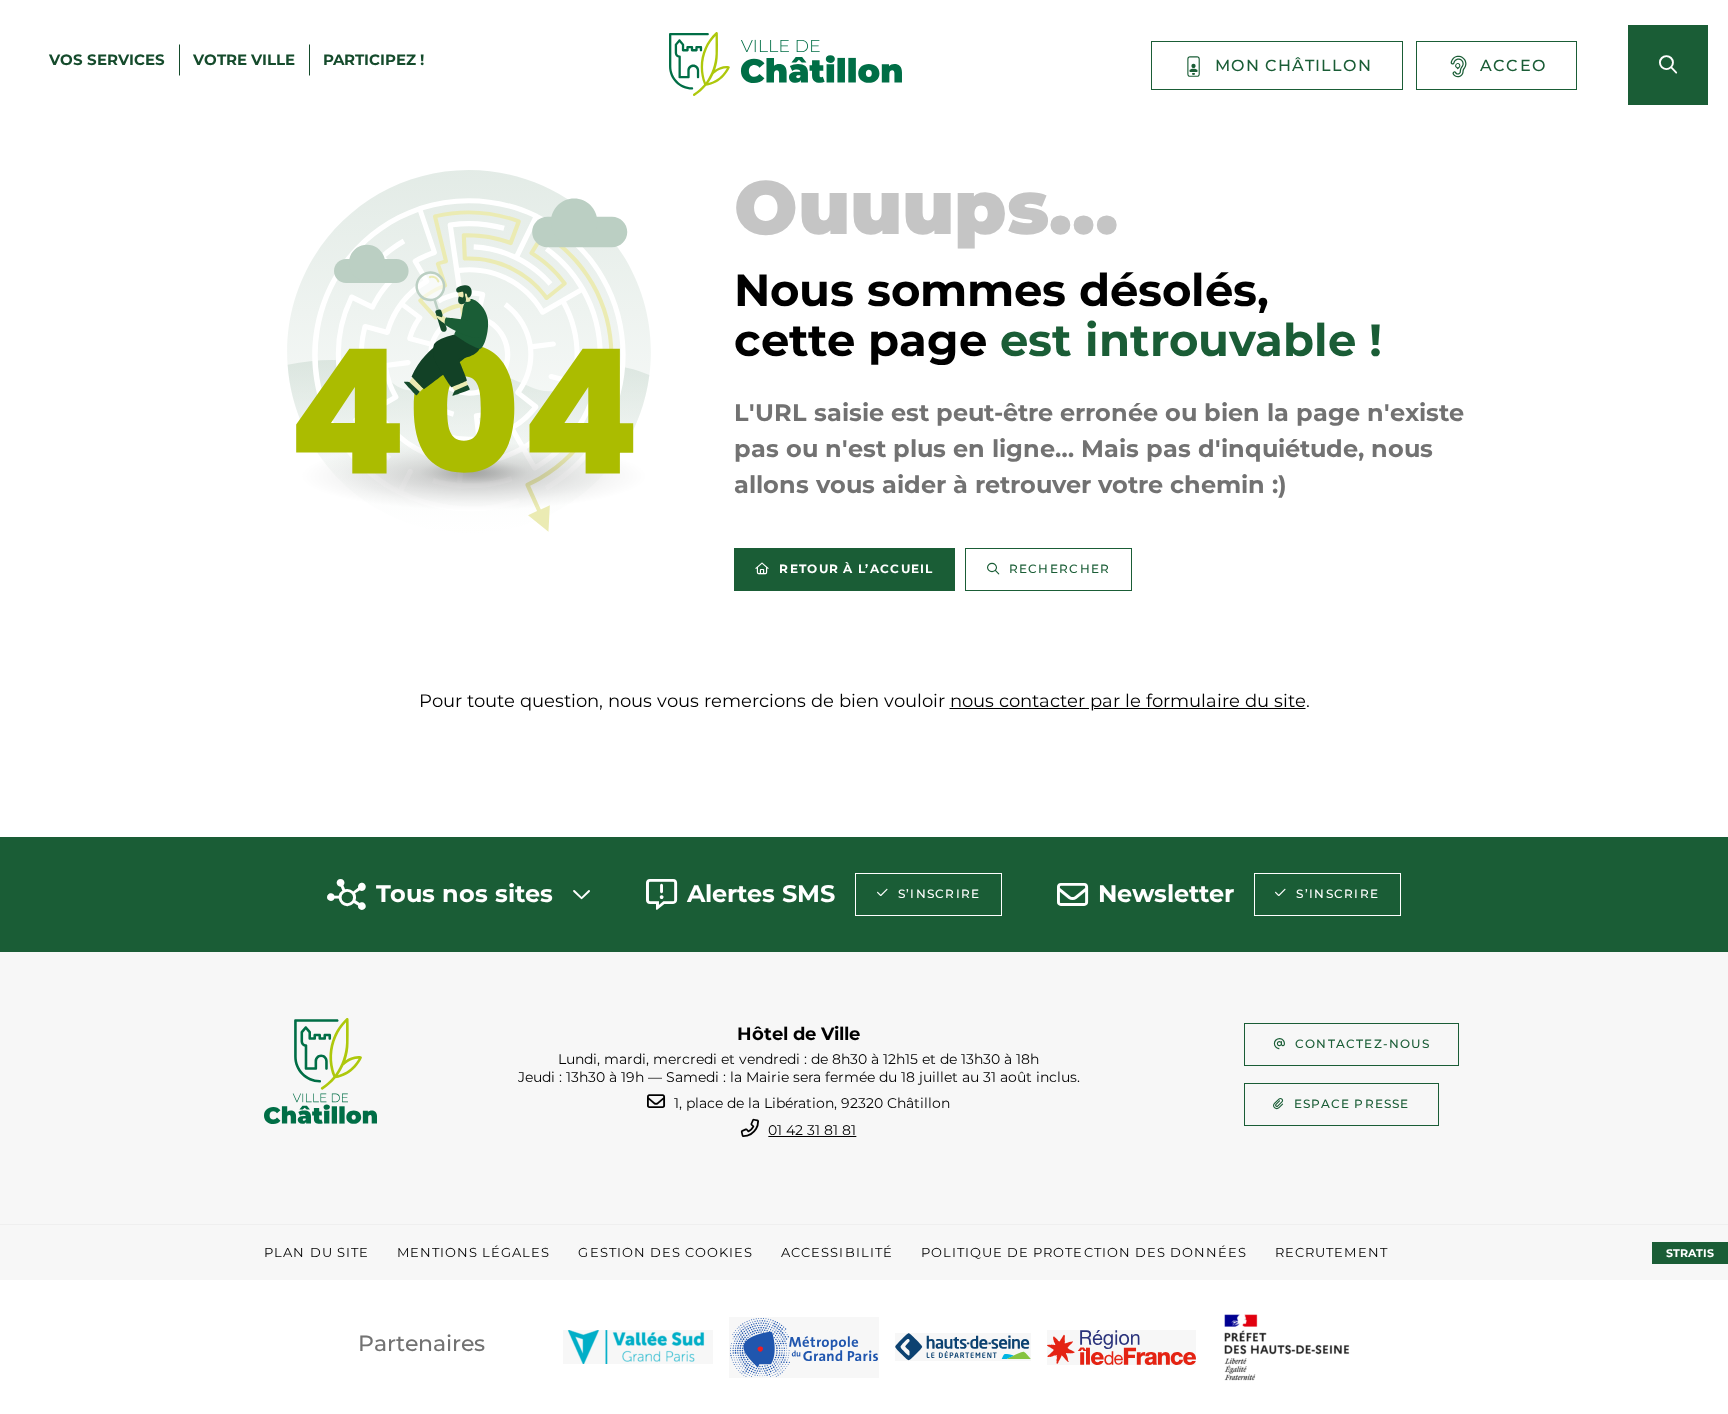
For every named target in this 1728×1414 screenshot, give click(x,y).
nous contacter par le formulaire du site (1128, 701)
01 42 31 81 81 (812, 1130)
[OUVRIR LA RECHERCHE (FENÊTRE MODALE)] (1668, 65)
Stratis (1690, 1253)
